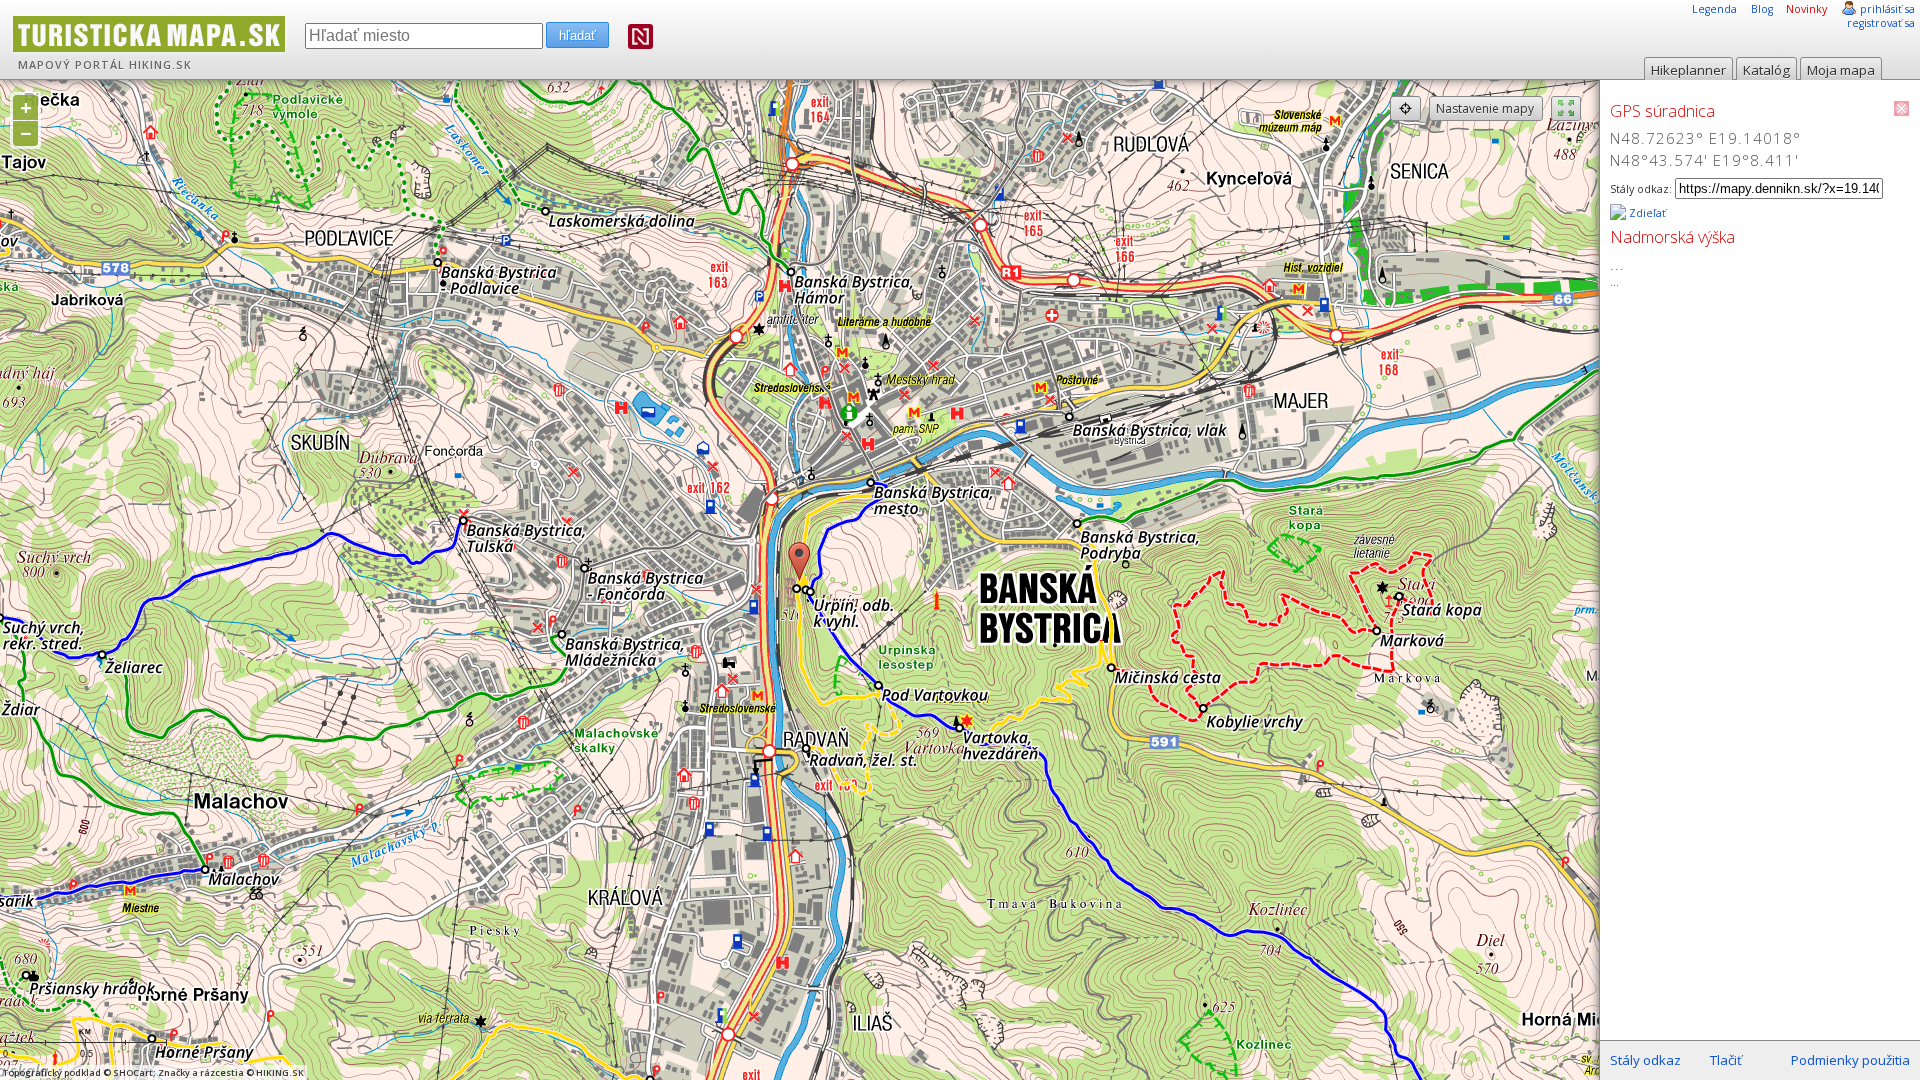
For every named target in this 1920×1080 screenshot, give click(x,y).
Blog (1762, 9)
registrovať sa (1881, 23)
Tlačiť (1726, 1060)
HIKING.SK (160, 65)
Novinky (1806, 9)
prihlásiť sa (1887, 9)
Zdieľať (1646, 213)
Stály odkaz (1645, 1060)
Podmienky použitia (1850, 1060)
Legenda (1714, 9)
